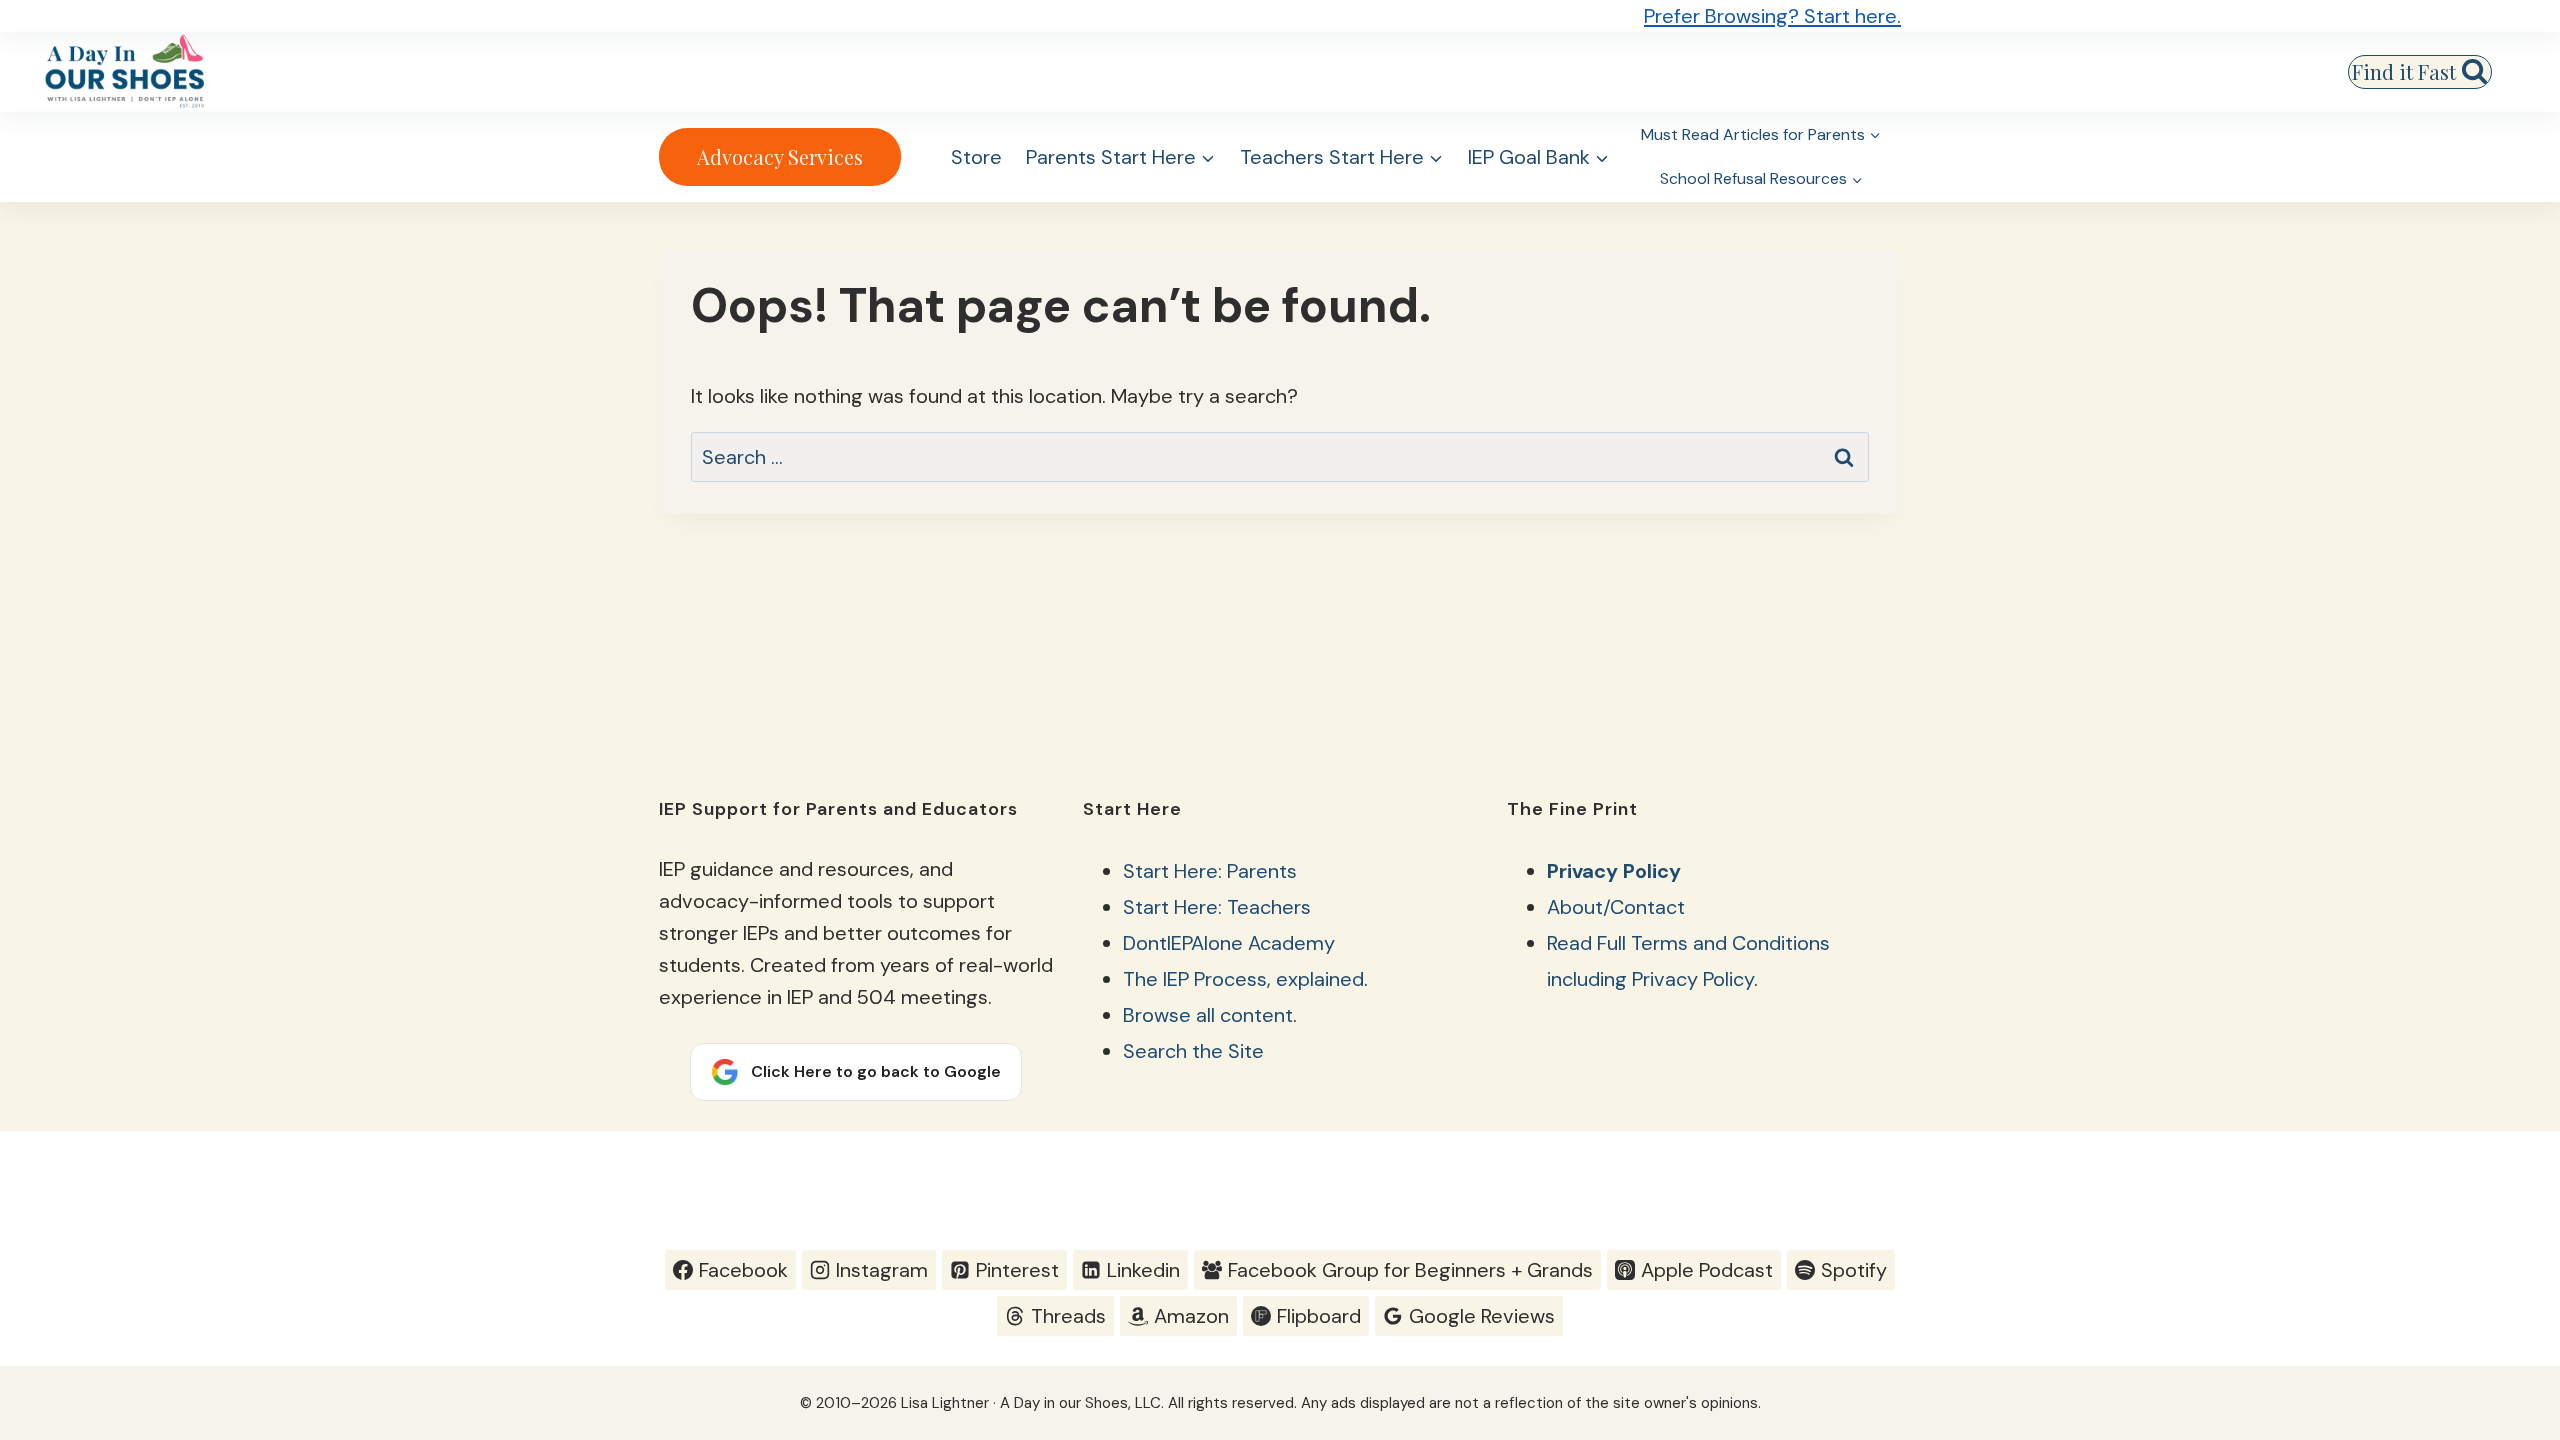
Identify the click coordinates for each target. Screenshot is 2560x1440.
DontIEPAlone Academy (1229, 943)
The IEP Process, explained (1243, 979)
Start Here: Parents (1210, 871)
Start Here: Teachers (1217, 907)
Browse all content (1208, 1015)
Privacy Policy (1614, 871)
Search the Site (1193, 1051)
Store (976, 157)
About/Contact (1616, 907)
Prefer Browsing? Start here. (1772, 16)
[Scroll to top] (2506, 1176)
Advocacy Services (780, 156)
